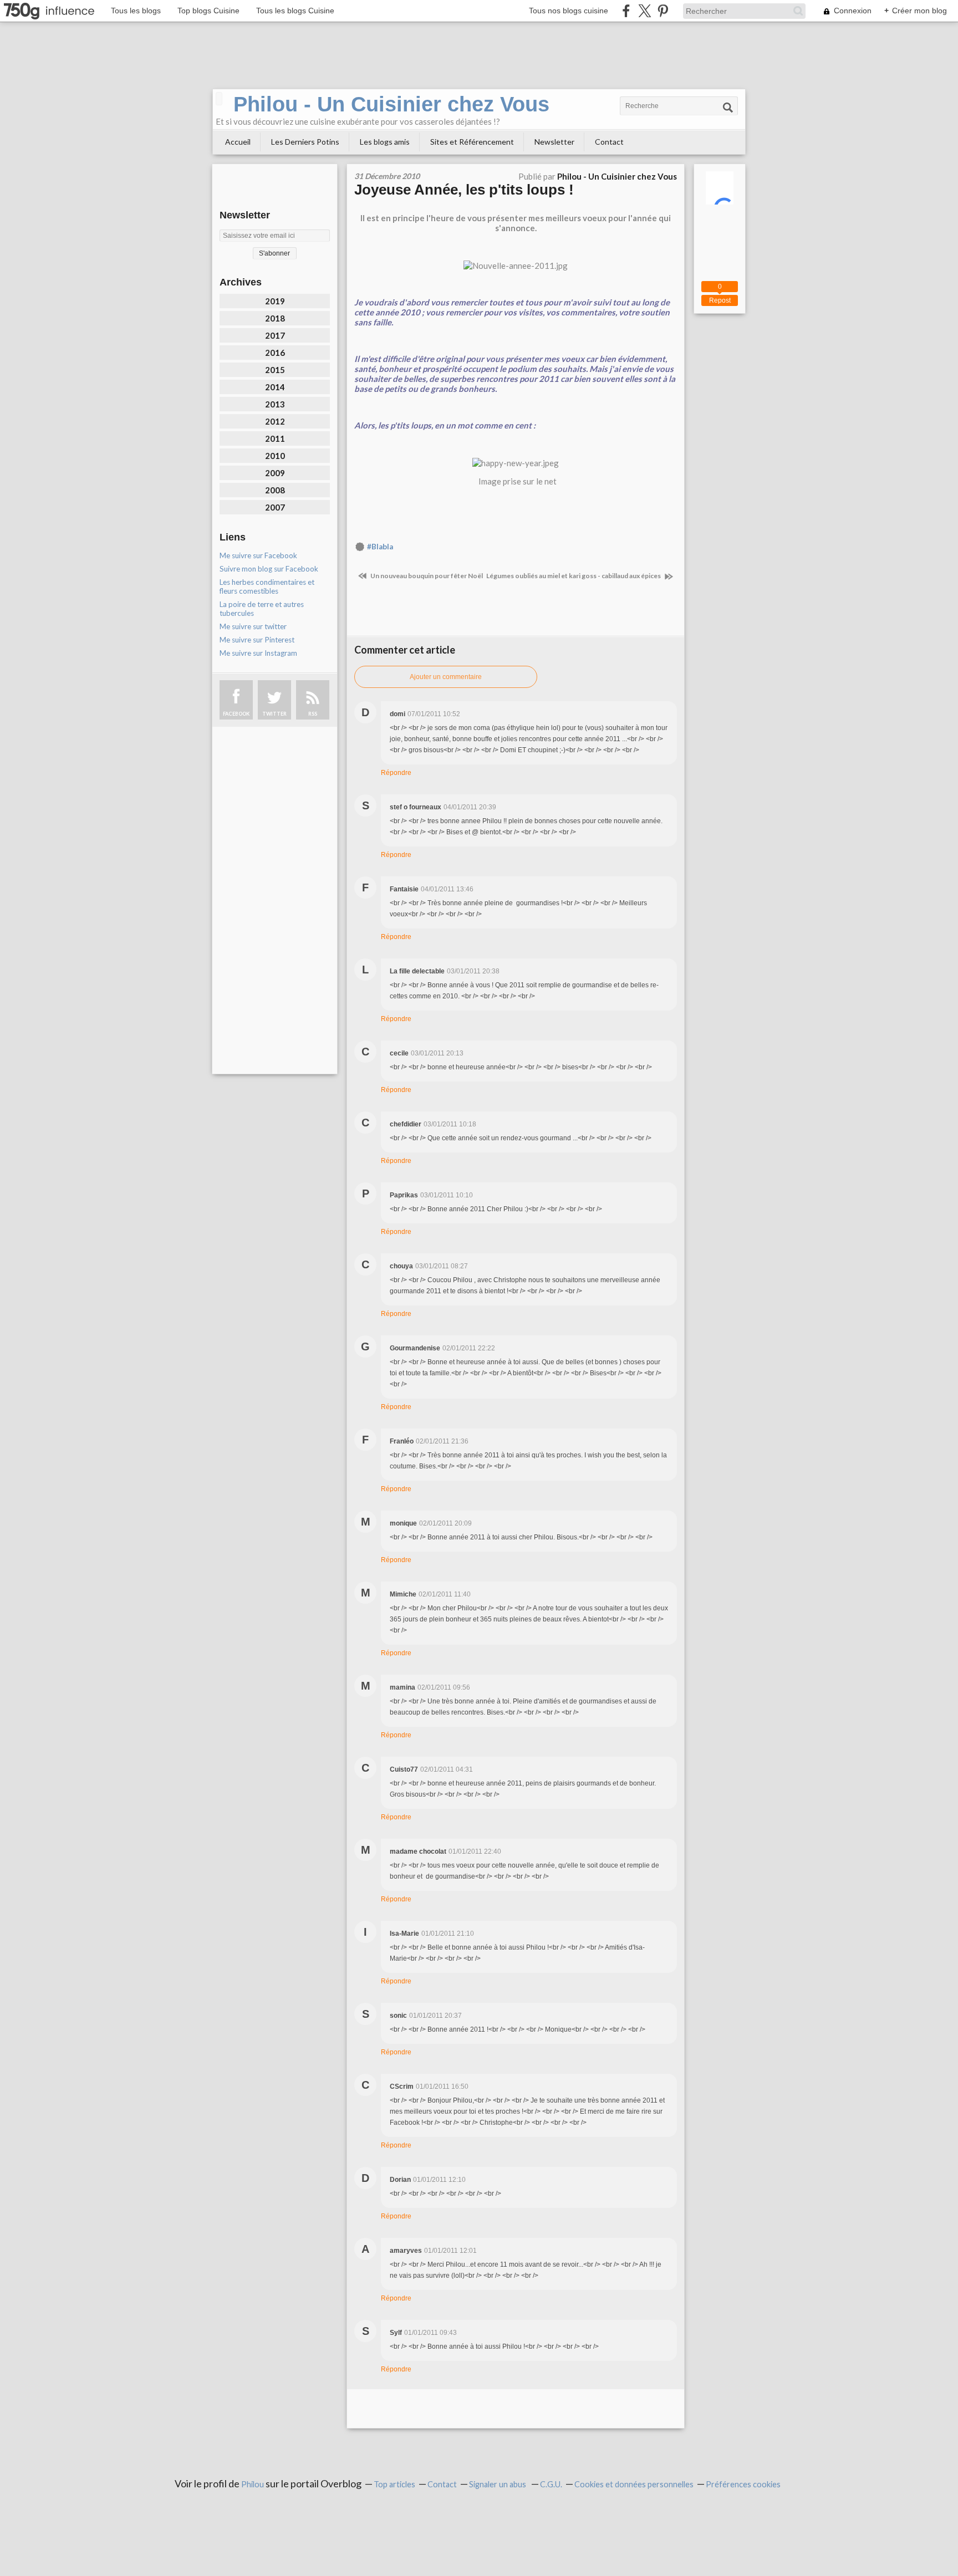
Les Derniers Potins (305, 142)
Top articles (394, 2484)
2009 (275, 473)
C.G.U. (551, 2484)
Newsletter (554, 142)
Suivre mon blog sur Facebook (269, 569)
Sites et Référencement (472, 142)
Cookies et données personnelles (634, 2484)
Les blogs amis (385, 142)
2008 (275, 490)
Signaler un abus (498, 2484)
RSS (313, 714)
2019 (275, 301)
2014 (275, 387)
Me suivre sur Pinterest (257, 640)
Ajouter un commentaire (446, 677)
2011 (275, 438)
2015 (275, 370)
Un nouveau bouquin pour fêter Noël (426, 576)
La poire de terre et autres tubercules (262, 609)
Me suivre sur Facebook (258, 555)
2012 (275, 421)
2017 (275, 335)
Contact (609, 142)
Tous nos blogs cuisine (569, 11)
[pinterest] (663, 11)
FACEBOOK (236, 714)
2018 (275, 318)
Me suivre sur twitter (253, 626)
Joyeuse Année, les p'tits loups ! (464, 190)
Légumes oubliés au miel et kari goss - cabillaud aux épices (574, 576)
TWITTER (274, 714)
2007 (275, 507)
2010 (275, 456)
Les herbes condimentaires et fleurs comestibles (267, 586)
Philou (253, 2484)
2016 (275, 353)
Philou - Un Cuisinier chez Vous (391, 104)
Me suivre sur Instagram (258, 653)
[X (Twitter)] (644, 11)
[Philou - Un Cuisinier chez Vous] (219, 99)
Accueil (238, 142)
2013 (275, 404)
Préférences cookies (743, 2484)
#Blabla (380, 547)
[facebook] (626, 11)
